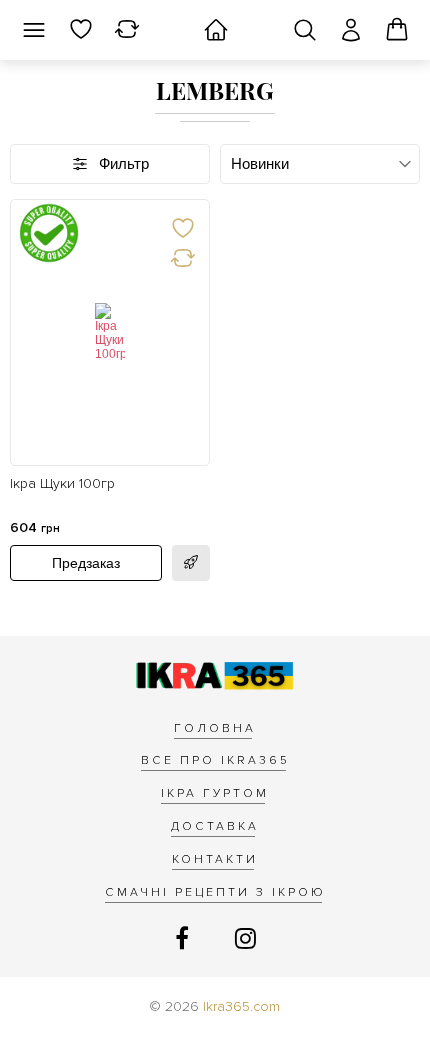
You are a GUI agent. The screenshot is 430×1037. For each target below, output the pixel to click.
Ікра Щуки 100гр (62, 484)
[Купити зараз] (191, 563)
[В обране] (182, 227)
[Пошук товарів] (305, 30)
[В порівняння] (182, 257)
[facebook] (185, 939)
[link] (110, 332)
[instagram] (245, 939)
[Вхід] (351, 30)
